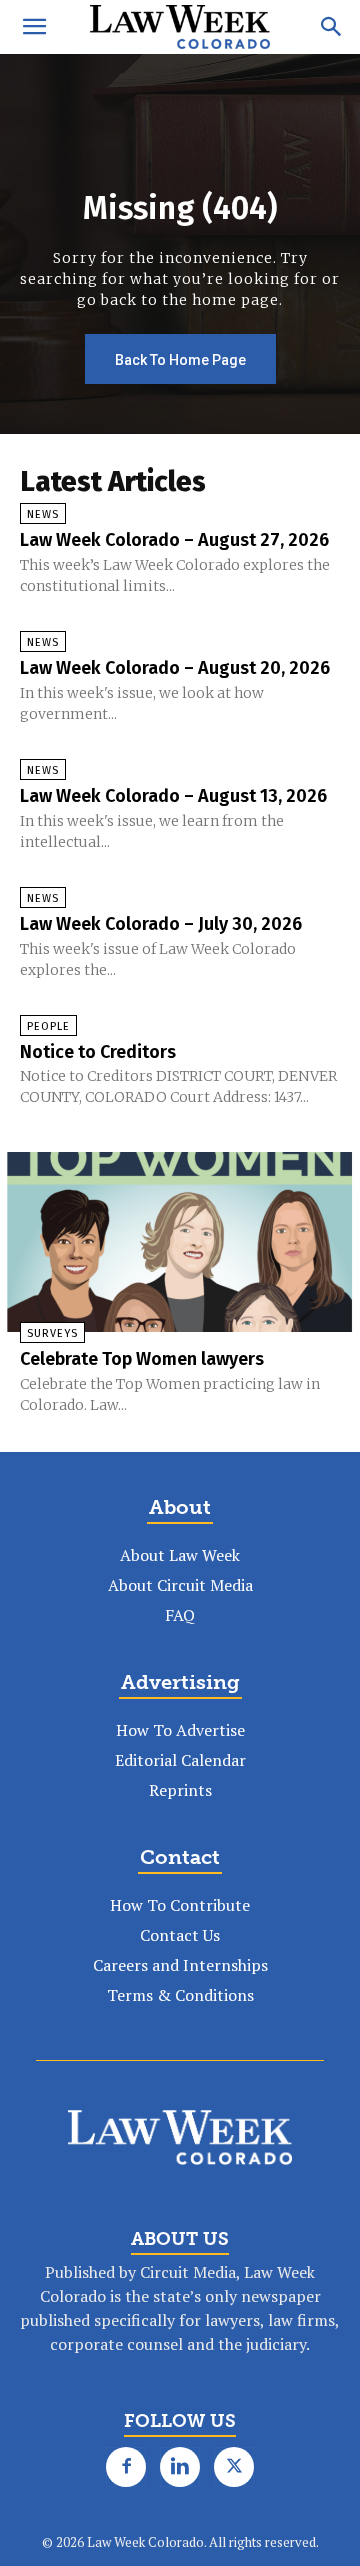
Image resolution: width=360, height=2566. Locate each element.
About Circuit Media (180, 1585)
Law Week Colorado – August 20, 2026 (175, 668)
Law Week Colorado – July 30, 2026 (161, 924)
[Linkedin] (180, 2467)
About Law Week (180, 1555)
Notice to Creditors (98, 1052)
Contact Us (180, 1935)
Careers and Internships (180, 1965)
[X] (234, 2467)
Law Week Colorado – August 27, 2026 (174, 540)
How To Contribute (180, 1905)
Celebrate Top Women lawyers (142, 1359)
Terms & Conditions (180, 1995)
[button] (34, 27)
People (48, 1026)
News (43, 514)
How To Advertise (180, 1730)
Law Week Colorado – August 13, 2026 (173, 796)
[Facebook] (126, 2467)
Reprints (180, 1790)
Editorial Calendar (180, 1760)
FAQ (180, 1615)
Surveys (52, 1333)
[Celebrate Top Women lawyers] (180, 1242)
